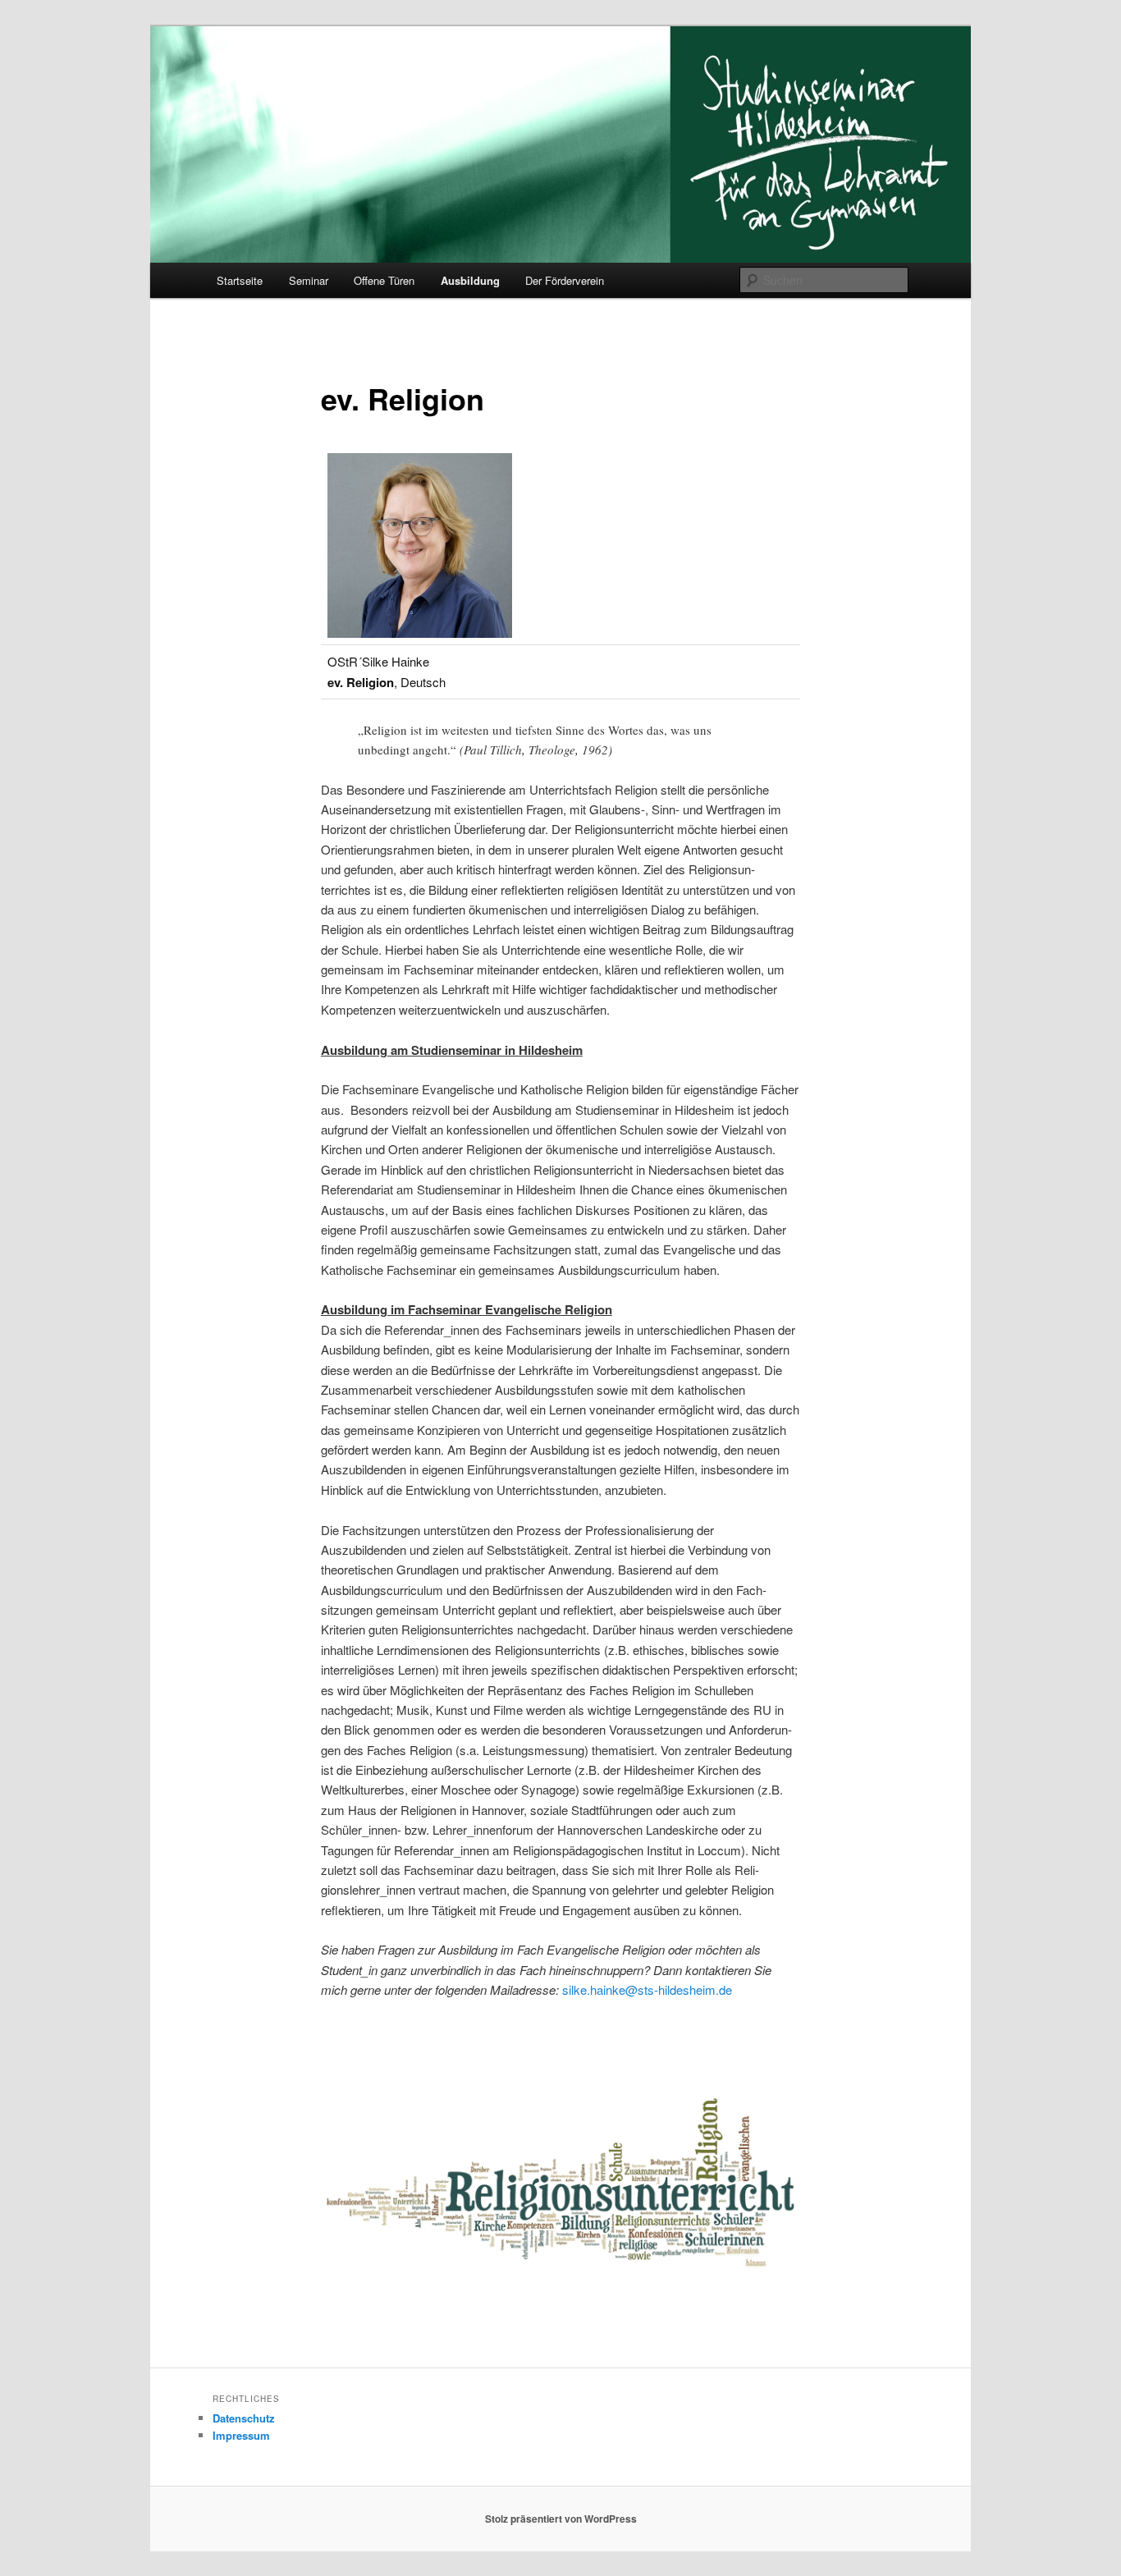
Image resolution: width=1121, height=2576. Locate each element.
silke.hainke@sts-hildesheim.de (647, 1989)
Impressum (241, 2435)
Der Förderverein (565, 280)
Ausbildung (470, 280)
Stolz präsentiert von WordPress (561, 2519)
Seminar (309, 280)
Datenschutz (244, 2418)
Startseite (240, 280)
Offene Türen (384, 280)
